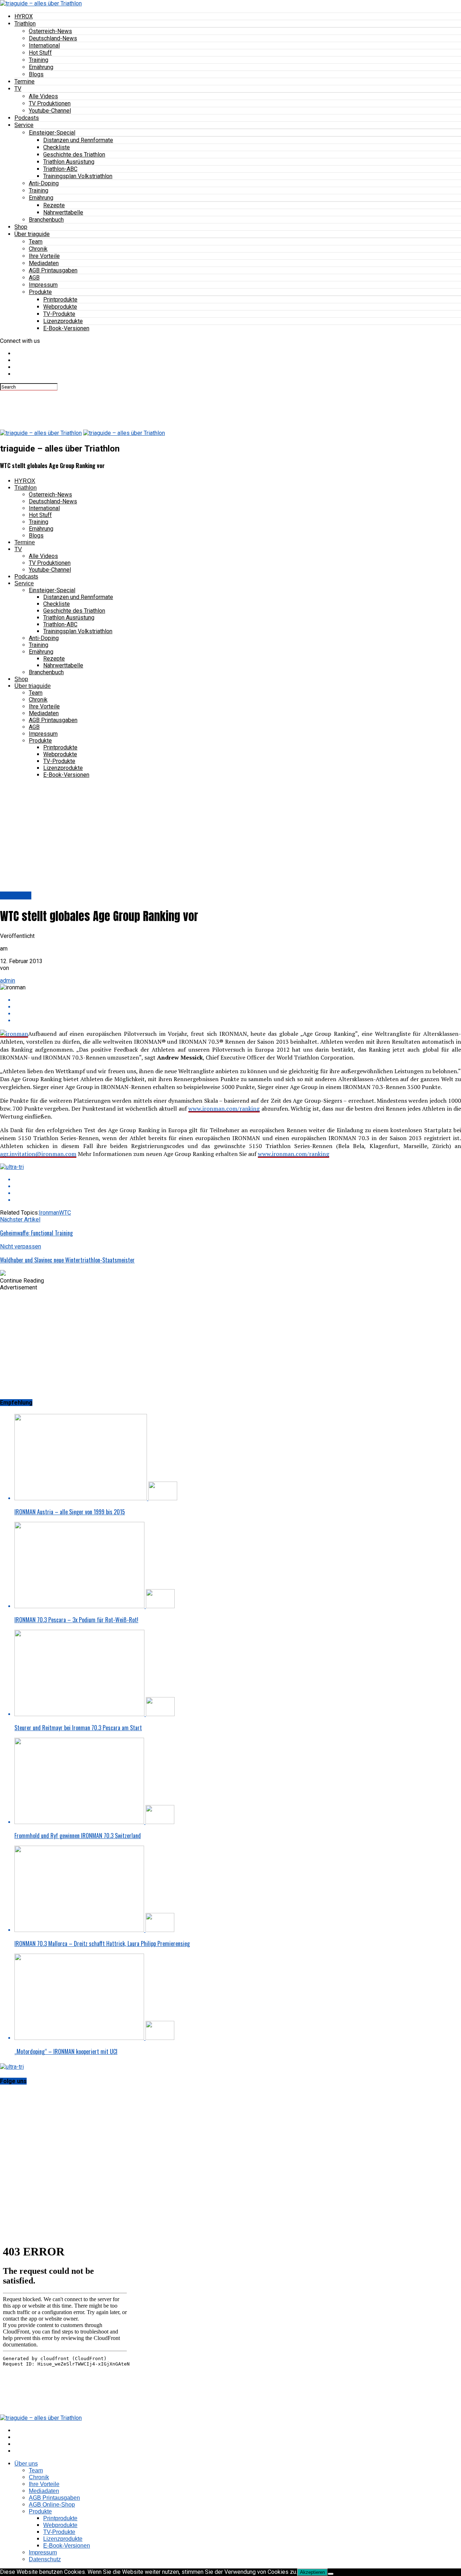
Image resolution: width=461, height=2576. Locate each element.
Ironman (49, 1213)
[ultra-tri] (12, 1167)
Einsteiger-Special (52, 133)
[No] (331, 2574)
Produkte (40, 292)
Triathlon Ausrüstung (69, 162)
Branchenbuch (46, 220)
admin (8, 981)
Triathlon (25, 24)
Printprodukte (60, 300)
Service (24, 125)
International (44, 46)
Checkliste (57, 147)
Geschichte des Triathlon (74, 155)
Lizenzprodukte (63, 321)
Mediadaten (44, 263)
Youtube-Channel (50, 111)
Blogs (36, 74)
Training (39, 60)
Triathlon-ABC (60, 169)
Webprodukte (60, 307)
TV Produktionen (50, 103)
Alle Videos (43, 96)
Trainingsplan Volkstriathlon (78, 176)
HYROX (24, 16)
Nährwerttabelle (63, 212)
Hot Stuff (40, 53)
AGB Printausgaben (53, 270)
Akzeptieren (312, 2572)
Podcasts (27, 118)
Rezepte (54, 205)
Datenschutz (45, 2559)
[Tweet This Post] (238, 1007)
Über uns (26, 2464)
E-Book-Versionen (66, 328)
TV (18, 89)
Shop (21, 227)
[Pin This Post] (238, 1014)
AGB (34, 278)
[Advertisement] (131, 407)
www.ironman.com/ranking (224, 1108)
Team (36, 242)
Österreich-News (50, 31)
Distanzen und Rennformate (78, 140)
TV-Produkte (59, 314)
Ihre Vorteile (44, 256)
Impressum (43, 285)
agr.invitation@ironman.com (38, 1154)
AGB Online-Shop (52, 2505)
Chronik (38, 249)
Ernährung (41, 67)
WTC (65, 1213)
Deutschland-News (53, 38)
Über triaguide (32, 234)
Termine (24, 81)
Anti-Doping (44, 183)
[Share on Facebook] (238, 1000)
